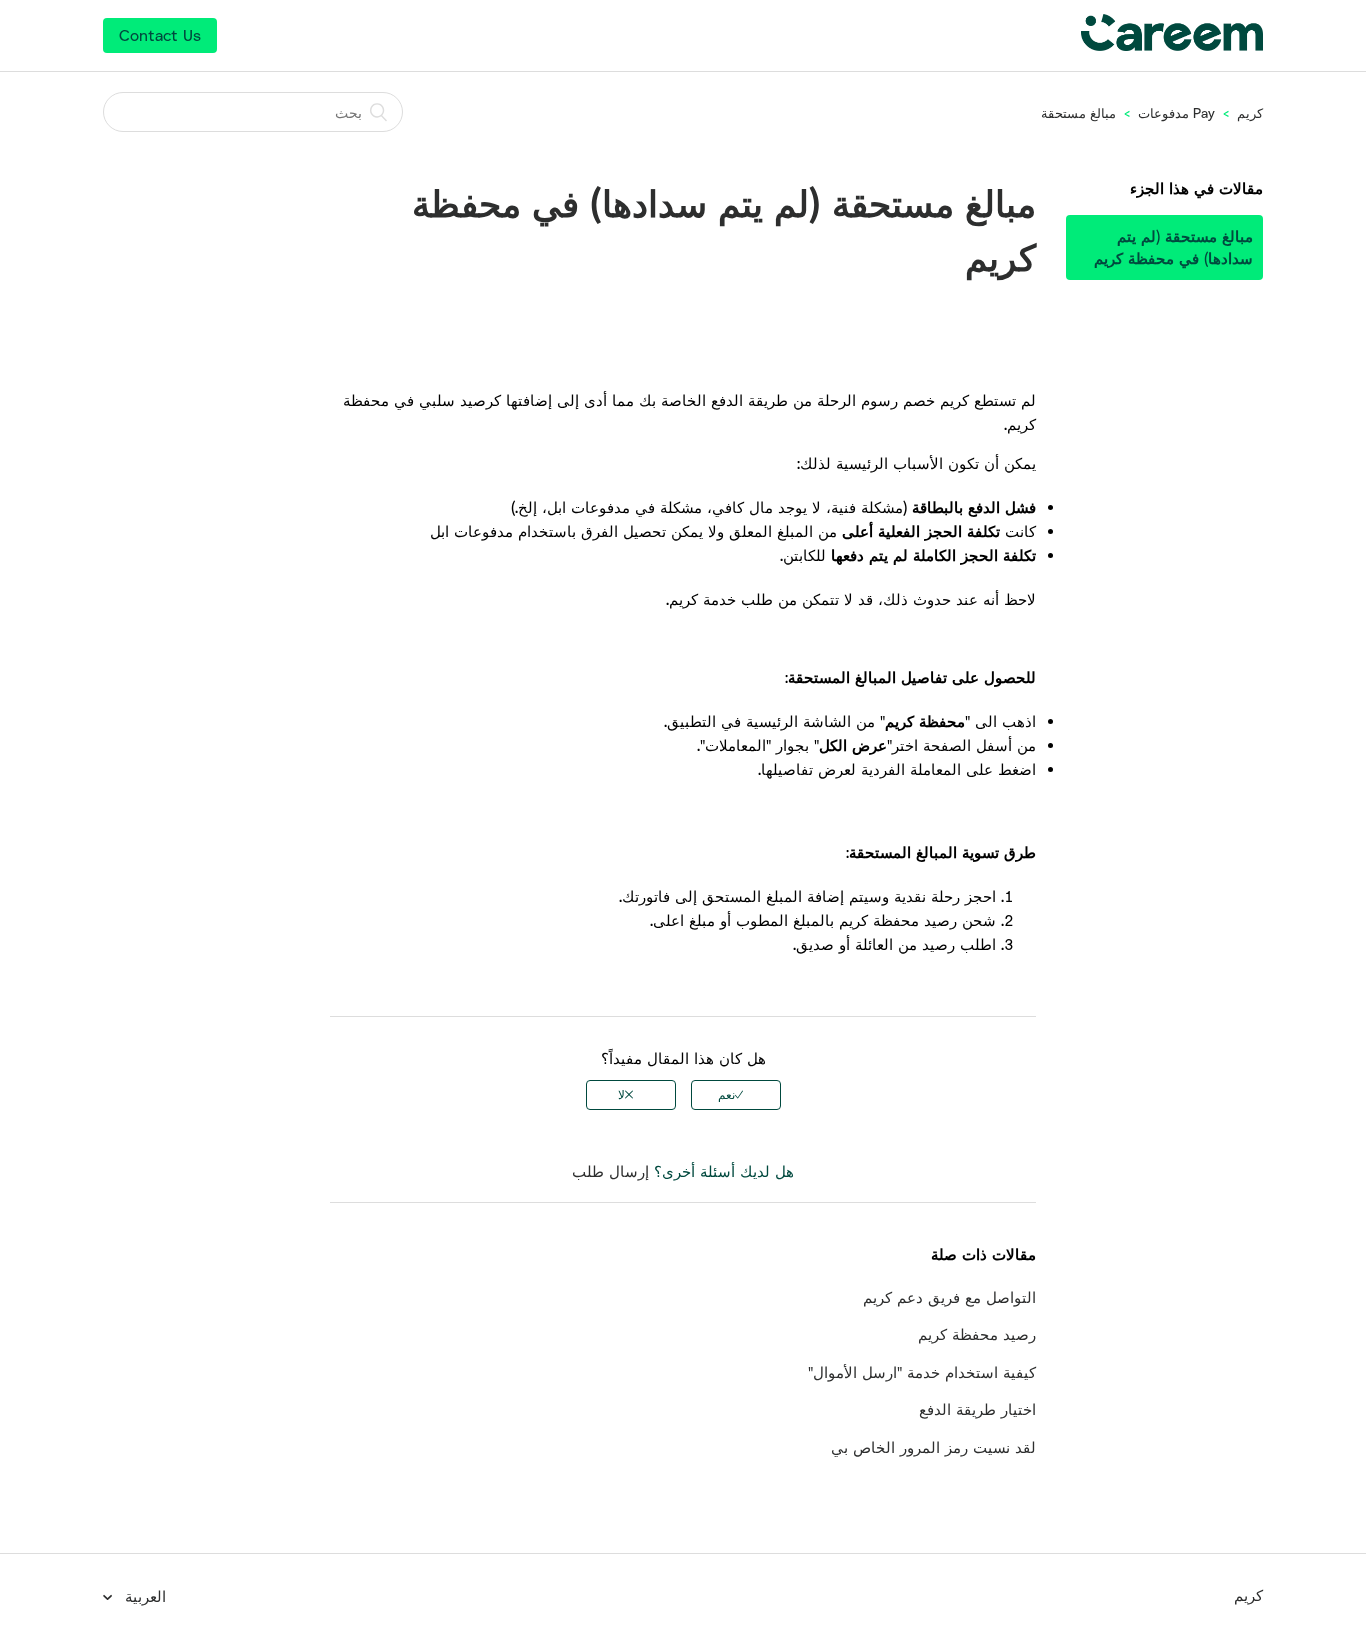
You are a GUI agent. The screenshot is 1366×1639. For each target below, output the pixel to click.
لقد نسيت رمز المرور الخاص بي (933, 1447)
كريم (1250, 113)
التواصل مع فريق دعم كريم (949, 1297)
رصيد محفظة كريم (977, 1334)
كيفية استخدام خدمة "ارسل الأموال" (922, 1372)
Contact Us (160, 35)
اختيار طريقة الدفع (977, 1409)
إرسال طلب (610, 1171)
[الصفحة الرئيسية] (1172, 45)
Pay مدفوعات (1174, 113)
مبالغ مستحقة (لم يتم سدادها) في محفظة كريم (1173, 247)
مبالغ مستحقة (1078, 113)
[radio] (736, 1095)
